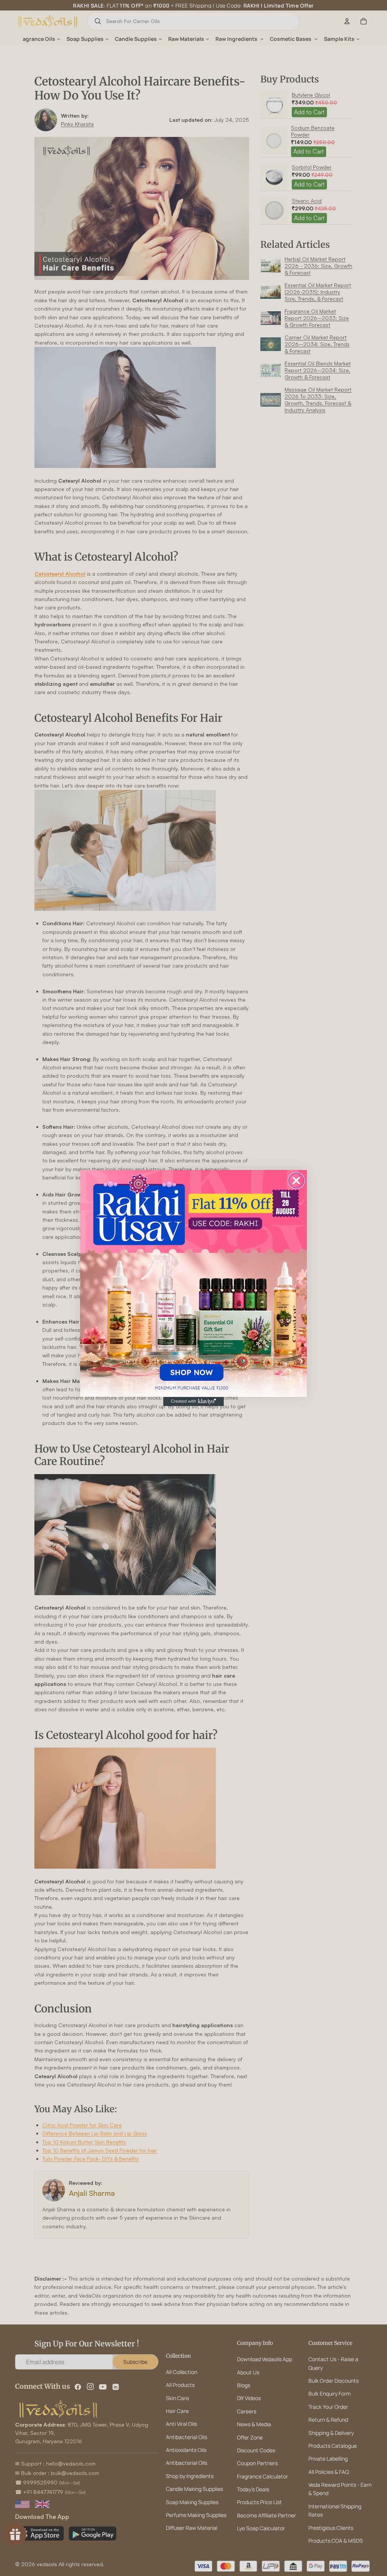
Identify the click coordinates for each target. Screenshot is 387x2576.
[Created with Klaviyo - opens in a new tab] (193, 1401)
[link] (193, 1283)
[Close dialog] (296, 1181)
